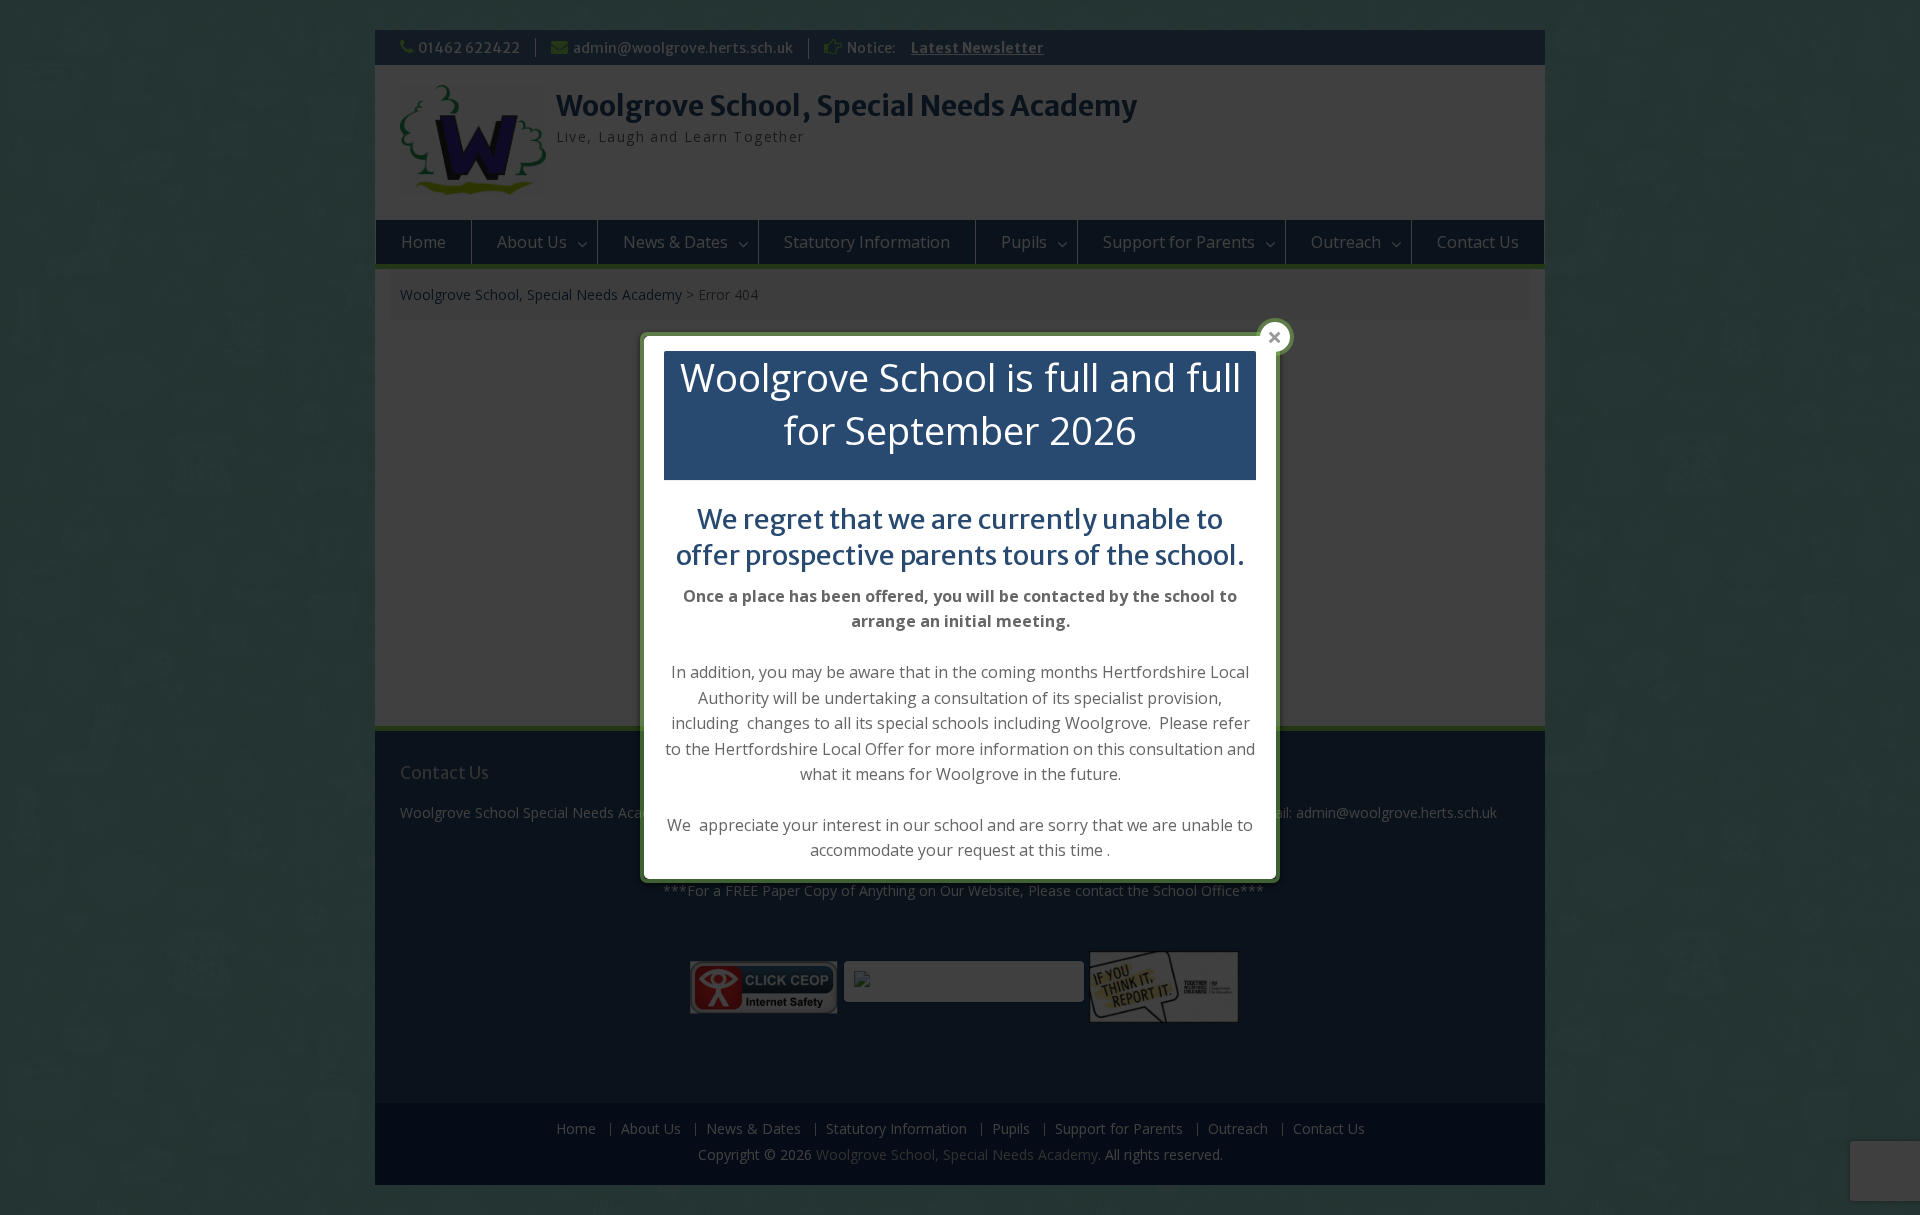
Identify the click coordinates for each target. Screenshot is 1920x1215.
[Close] (1275, 337)
